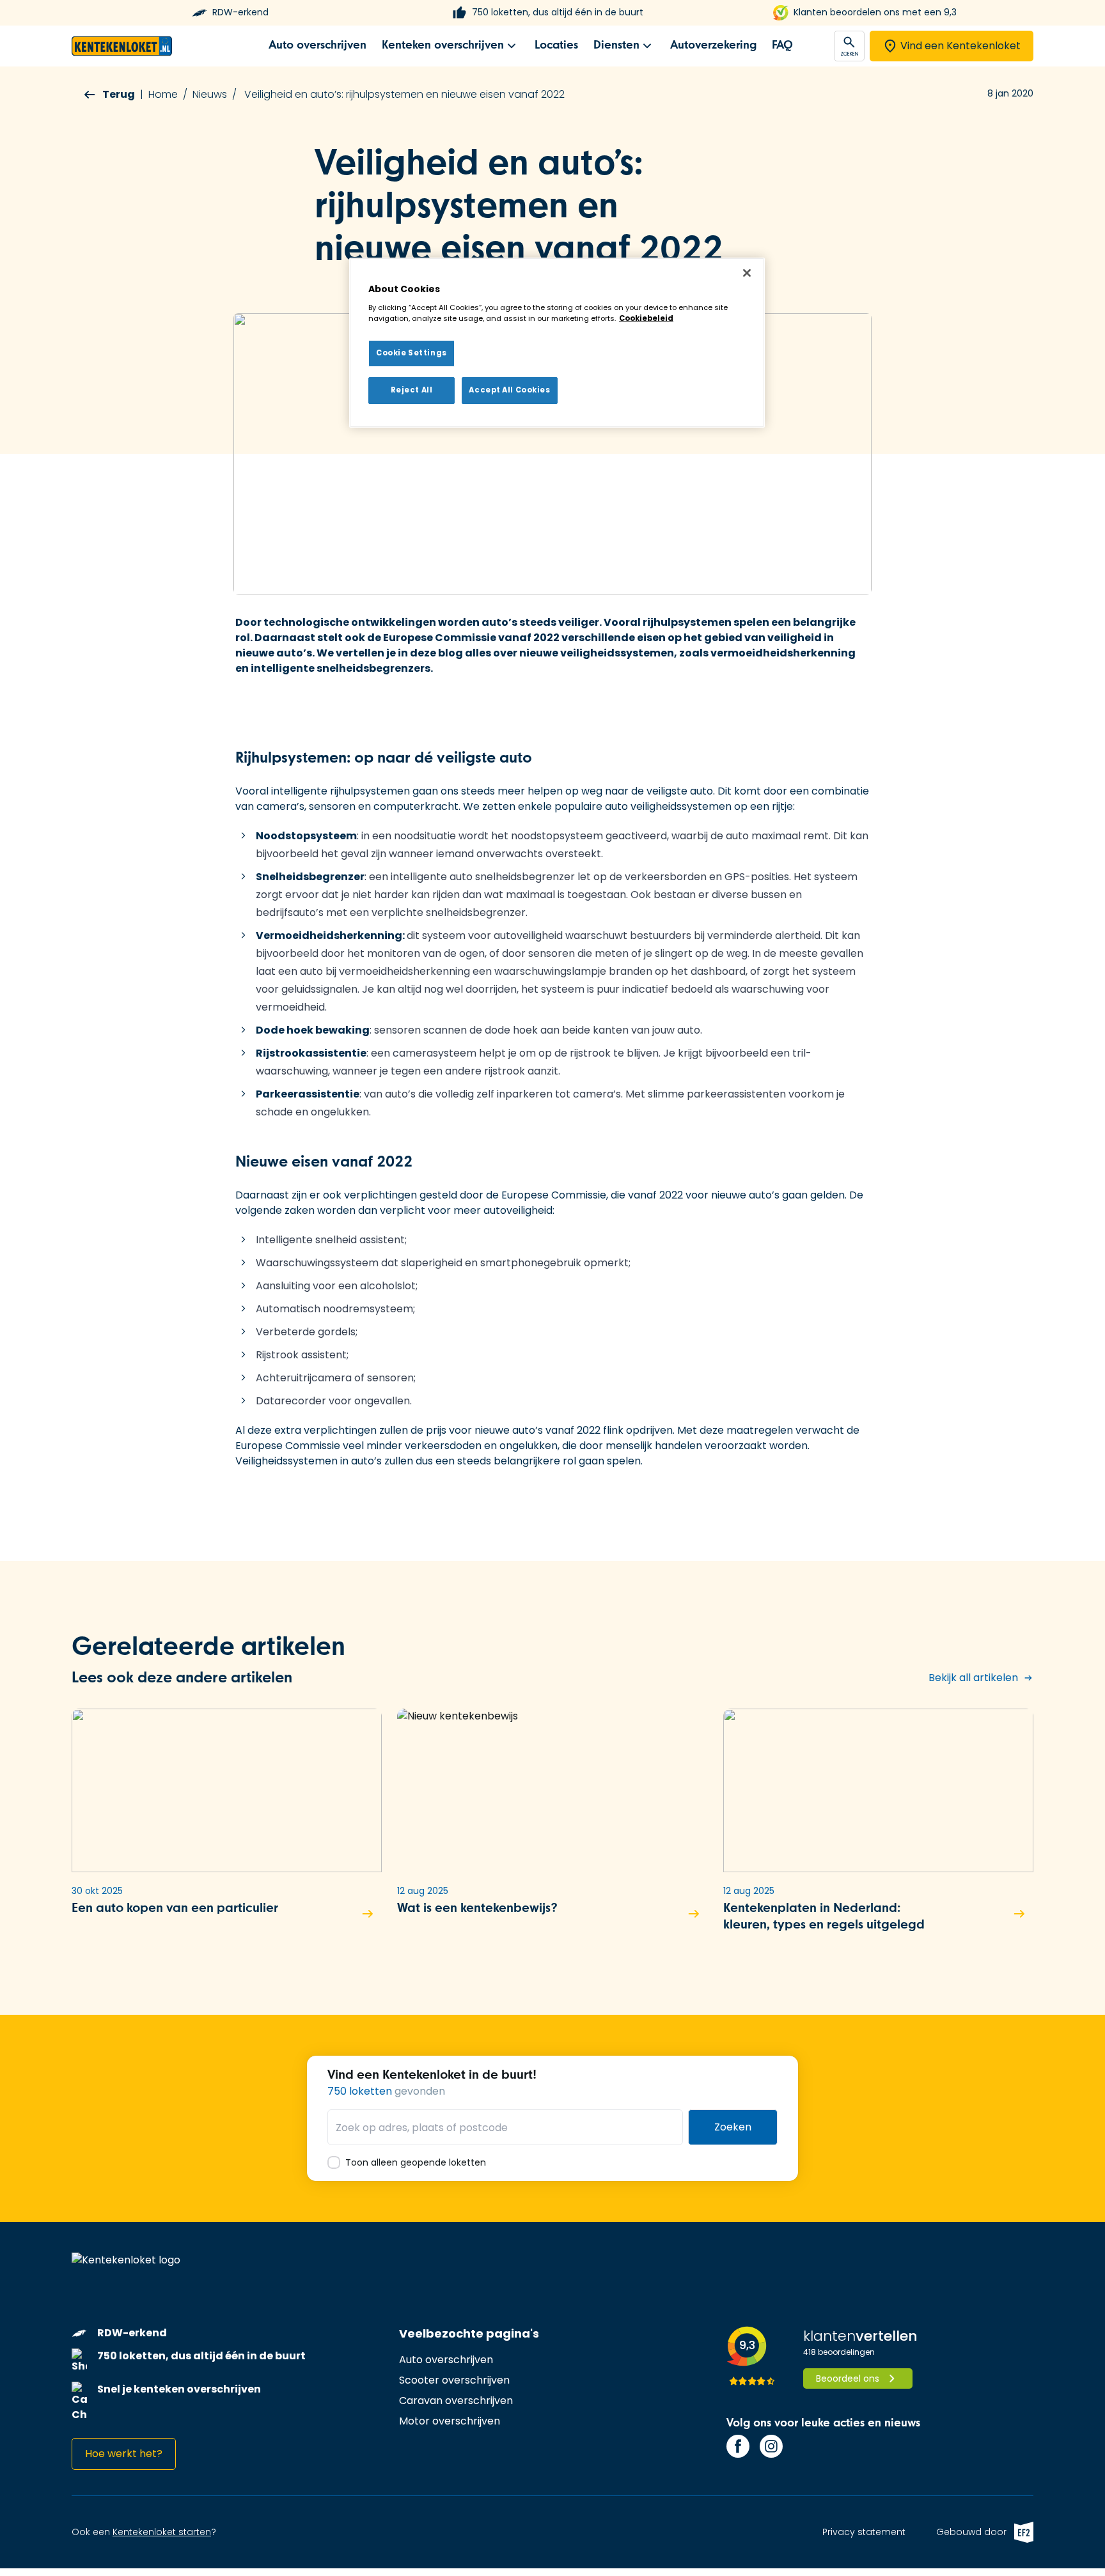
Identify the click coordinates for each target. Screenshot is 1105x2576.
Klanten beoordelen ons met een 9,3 (875, 12)
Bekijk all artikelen (973, 1678)
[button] (227, 1826)
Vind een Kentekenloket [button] (960, 46)
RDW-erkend (240, 12)
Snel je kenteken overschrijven (179, 2389)
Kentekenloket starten (162, 2532)
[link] (317, 46)
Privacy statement (864, 2532)
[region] (557, 343)
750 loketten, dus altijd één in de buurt (558, 12)
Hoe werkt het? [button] (124, 2454)
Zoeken (733, 2127)
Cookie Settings (411, 353)
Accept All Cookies (509, 390)
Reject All (412, 390)
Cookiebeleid (646, 318)
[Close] (747, 273)
